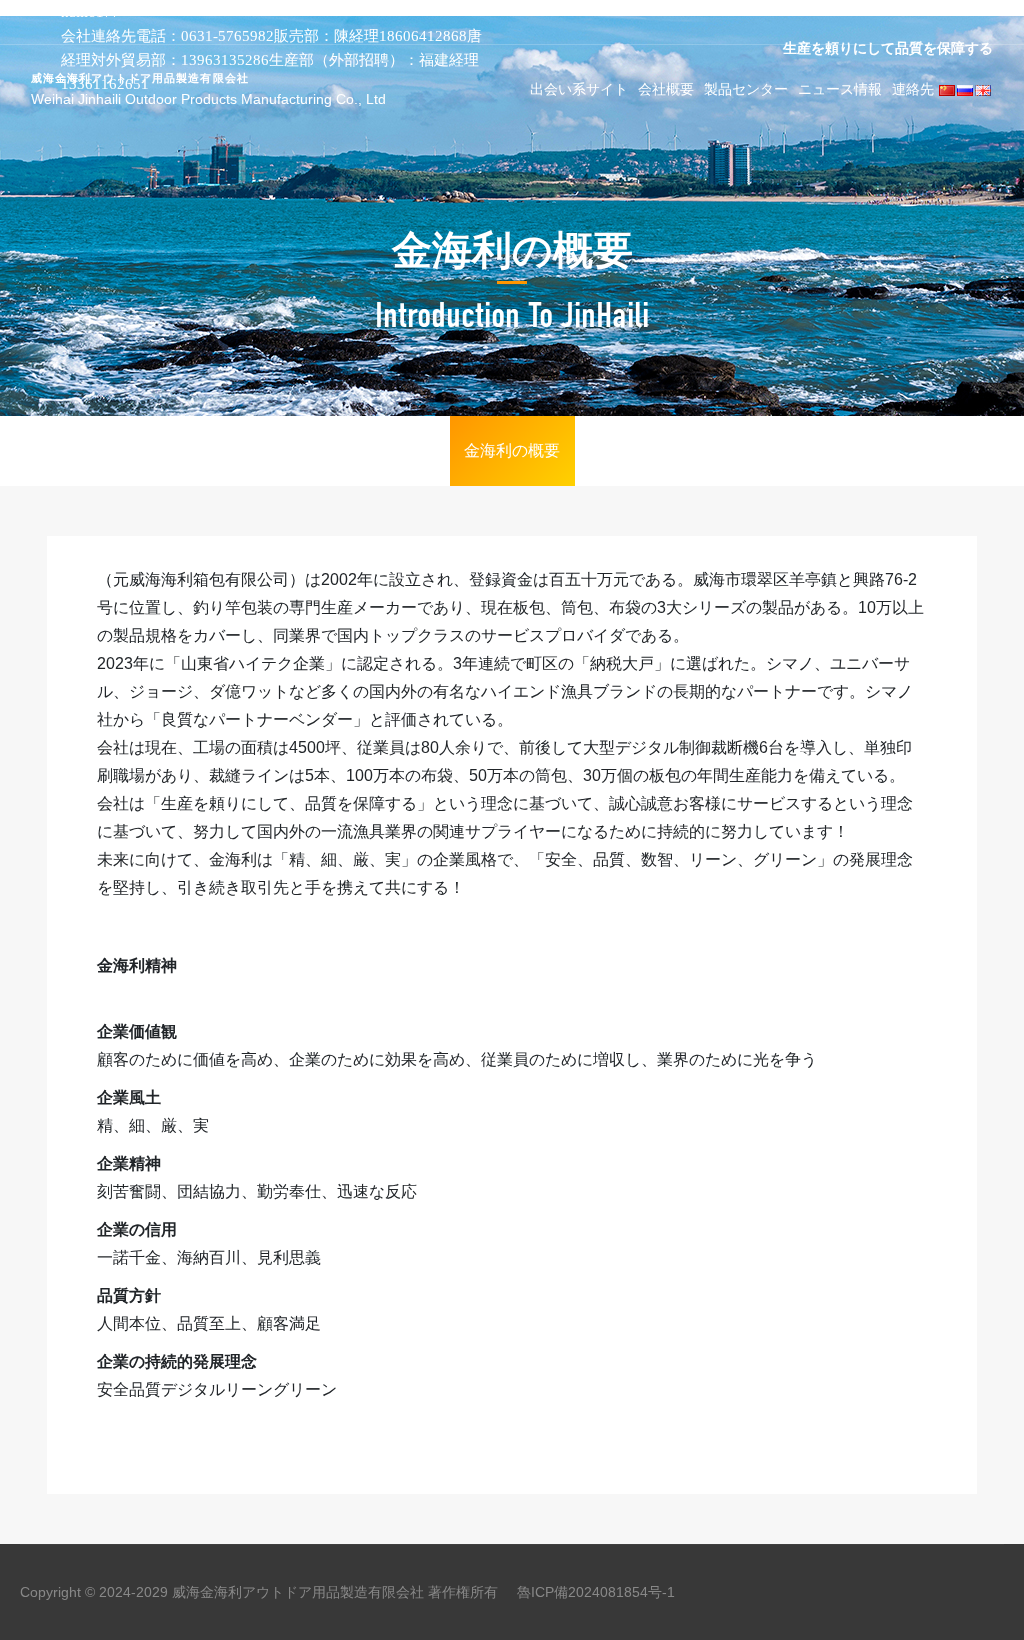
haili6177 (90, 12)
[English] (983, 89)
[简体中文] (947, 89)
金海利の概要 (512, 450)
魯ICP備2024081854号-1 (596, 1592)
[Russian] (965, 89)
